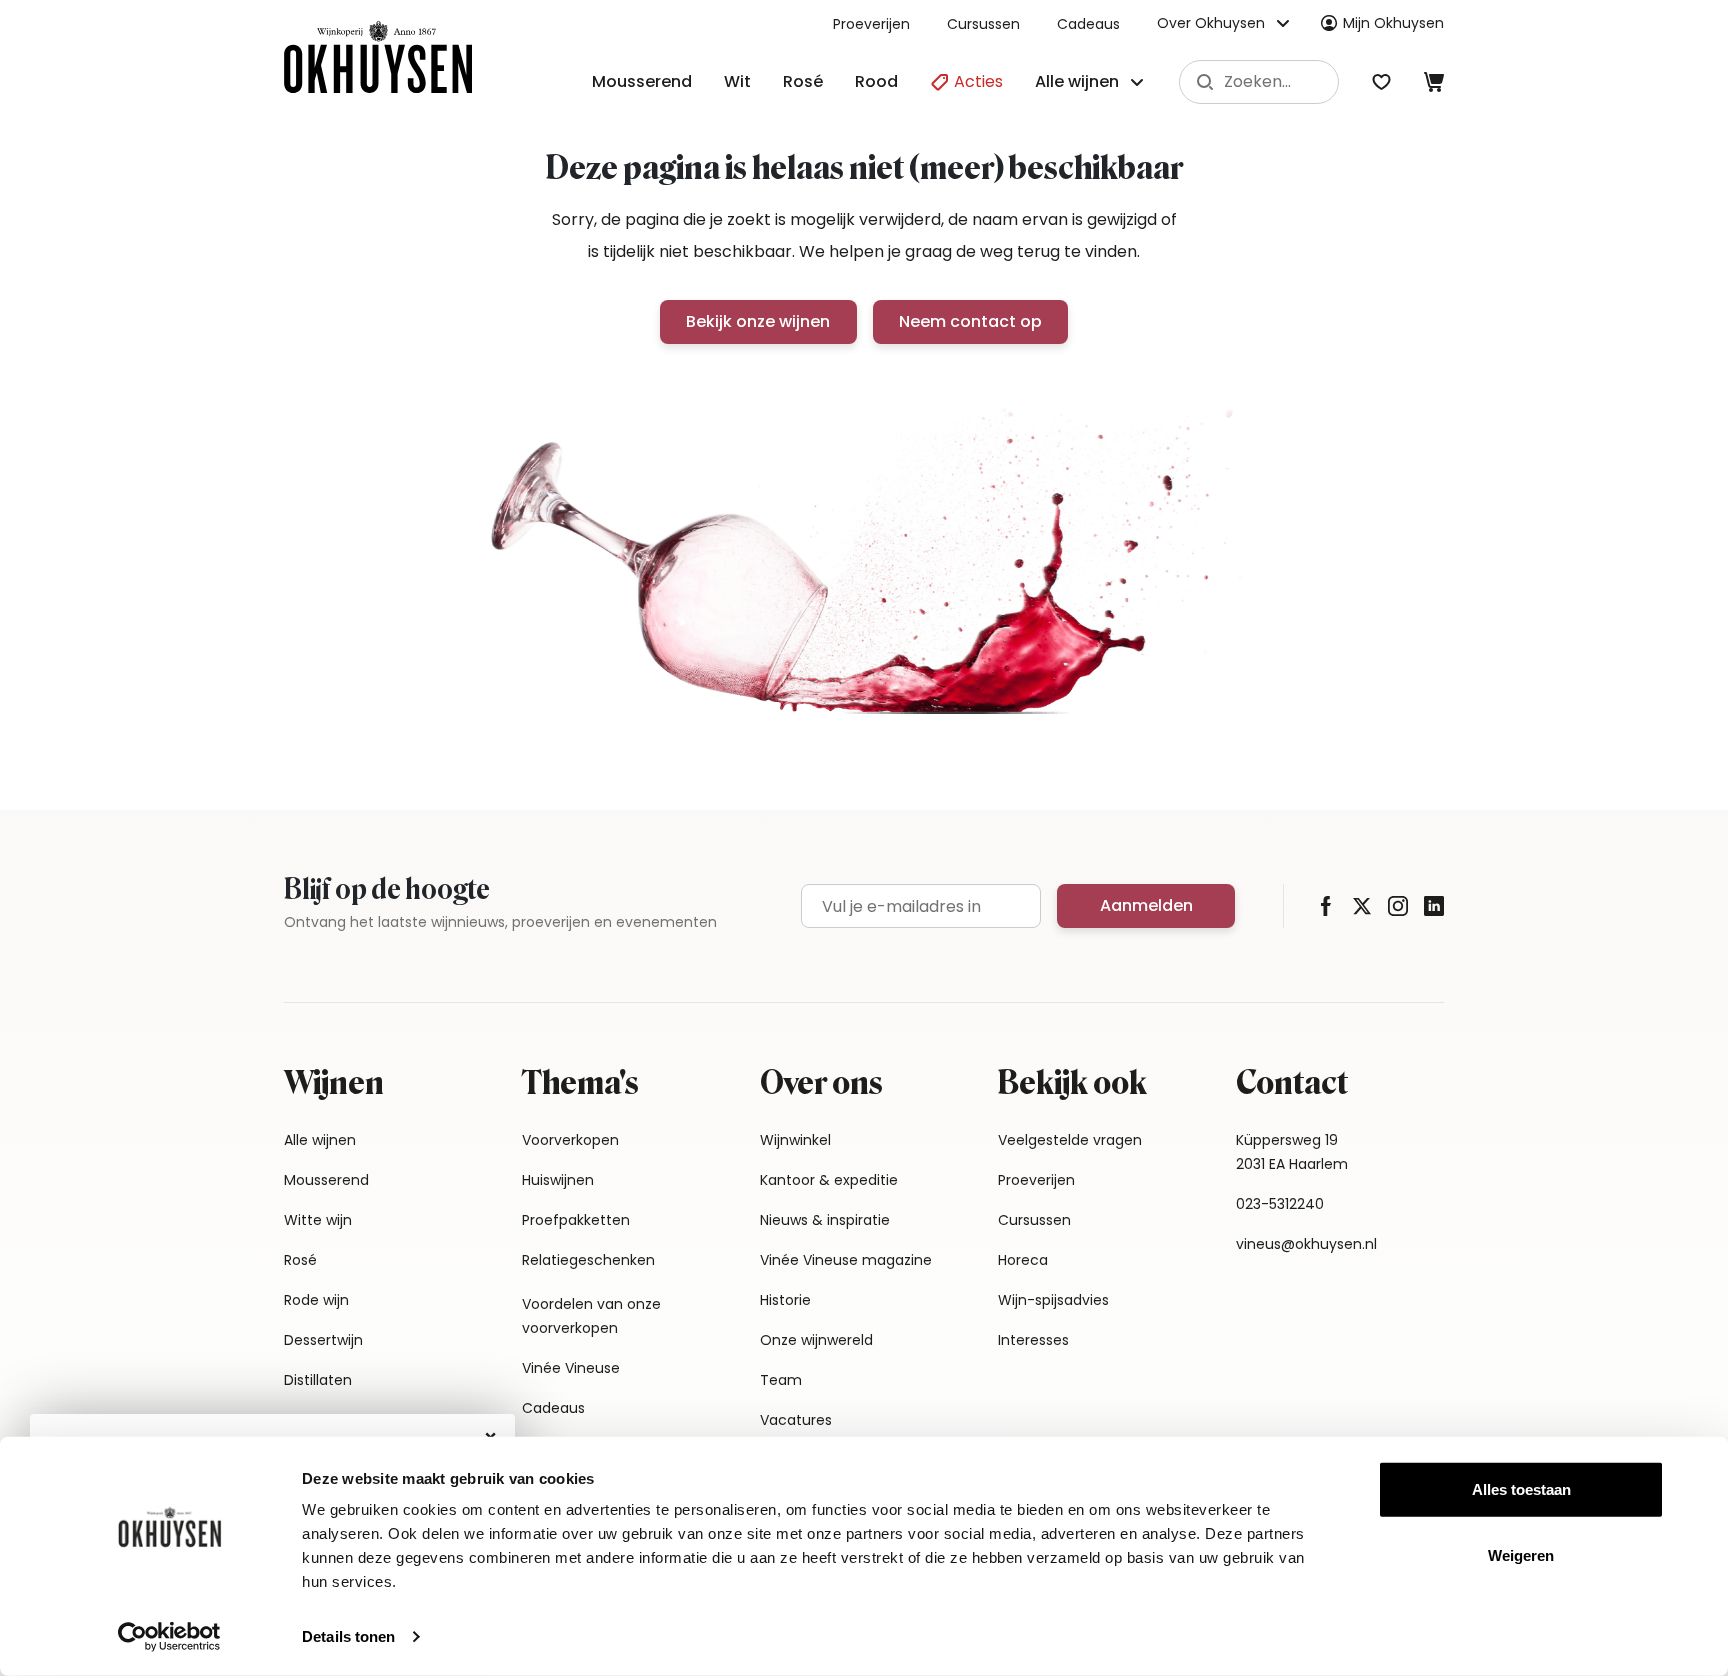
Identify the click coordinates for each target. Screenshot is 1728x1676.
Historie (785, 1300)
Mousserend (642, 81)
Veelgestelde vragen (1070, 1140)
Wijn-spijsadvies (1053, 1300)
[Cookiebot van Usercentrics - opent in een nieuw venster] (169, 1637)
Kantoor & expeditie (829, 1180)
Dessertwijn (323, 1340)
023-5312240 (1280, 1204)
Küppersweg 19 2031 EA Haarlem (1292, 1152)
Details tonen (348, 1636)
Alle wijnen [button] (1077, 81)
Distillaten (318, 1380)
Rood (876, 81)
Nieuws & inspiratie (825, 1220)
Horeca (1023, 1260)
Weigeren (1521, 1554)
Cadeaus (1088, 24)
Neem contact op (970, 321)
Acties (976, 81)
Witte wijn (318, 1220)
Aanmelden (1146, 905)
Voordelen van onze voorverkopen (591, 1316)
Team (781, 1380)
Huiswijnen (558, 1180)
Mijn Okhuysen (1393, 23)
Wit (737, 81)
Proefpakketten (576, 1220)
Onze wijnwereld (816, 1340)
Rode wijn (316, 1300)
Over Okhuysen (1211, 23)
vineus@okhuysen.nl (1306, 1244)
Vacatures (796, 1420)
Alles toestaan (1521, 1489)
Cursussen (983, 24)
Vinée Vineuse (571, 1368)
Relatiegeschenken (588, 1260)
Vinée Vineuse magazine (846, 1260)
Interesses (1033, 1340)
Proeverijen (871, 24)
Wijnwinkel (795, 1140)
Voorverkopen (570, 1140)
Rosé (803, 81)
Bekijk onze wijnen (758, 321)
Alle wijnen (320, 1140)
